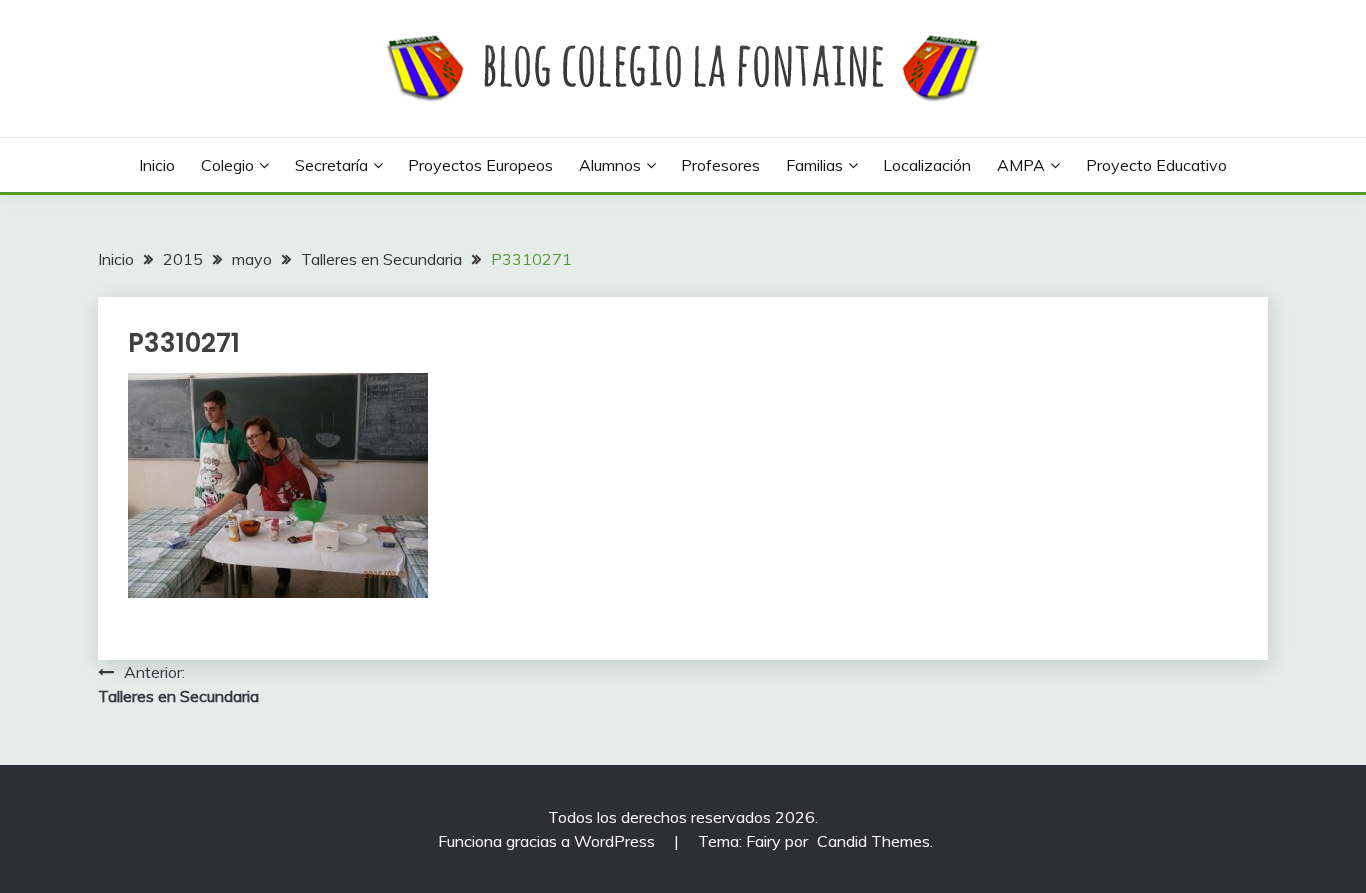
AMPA (1021, 165)
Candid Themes (873, 841)
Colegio (227, 165)
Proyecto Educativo (1156, 165)
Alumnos (610, 165)
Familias (814, 165)
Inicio (157, 165)
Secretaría (331, 165)
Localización (927, 165)
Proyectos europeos (480, 165)
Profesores (720, 165)
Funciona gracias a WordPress (548, 841)
